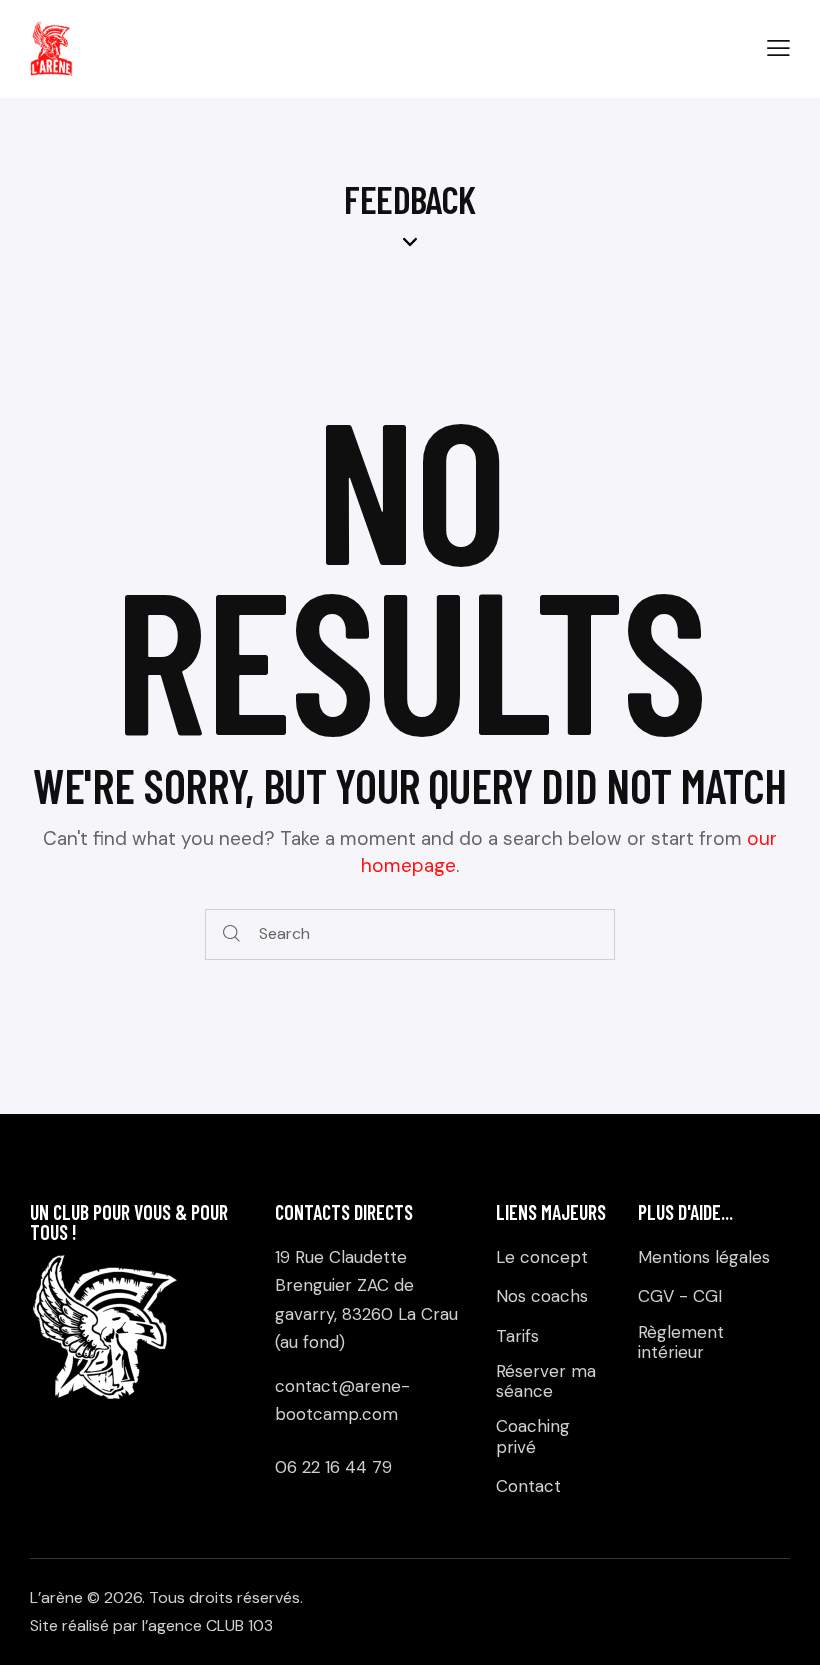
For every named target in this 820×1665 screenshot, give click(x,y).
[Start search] (232, 934)
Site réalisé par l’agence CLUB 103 (151, 1625)
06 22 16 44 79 (333, 1467)
